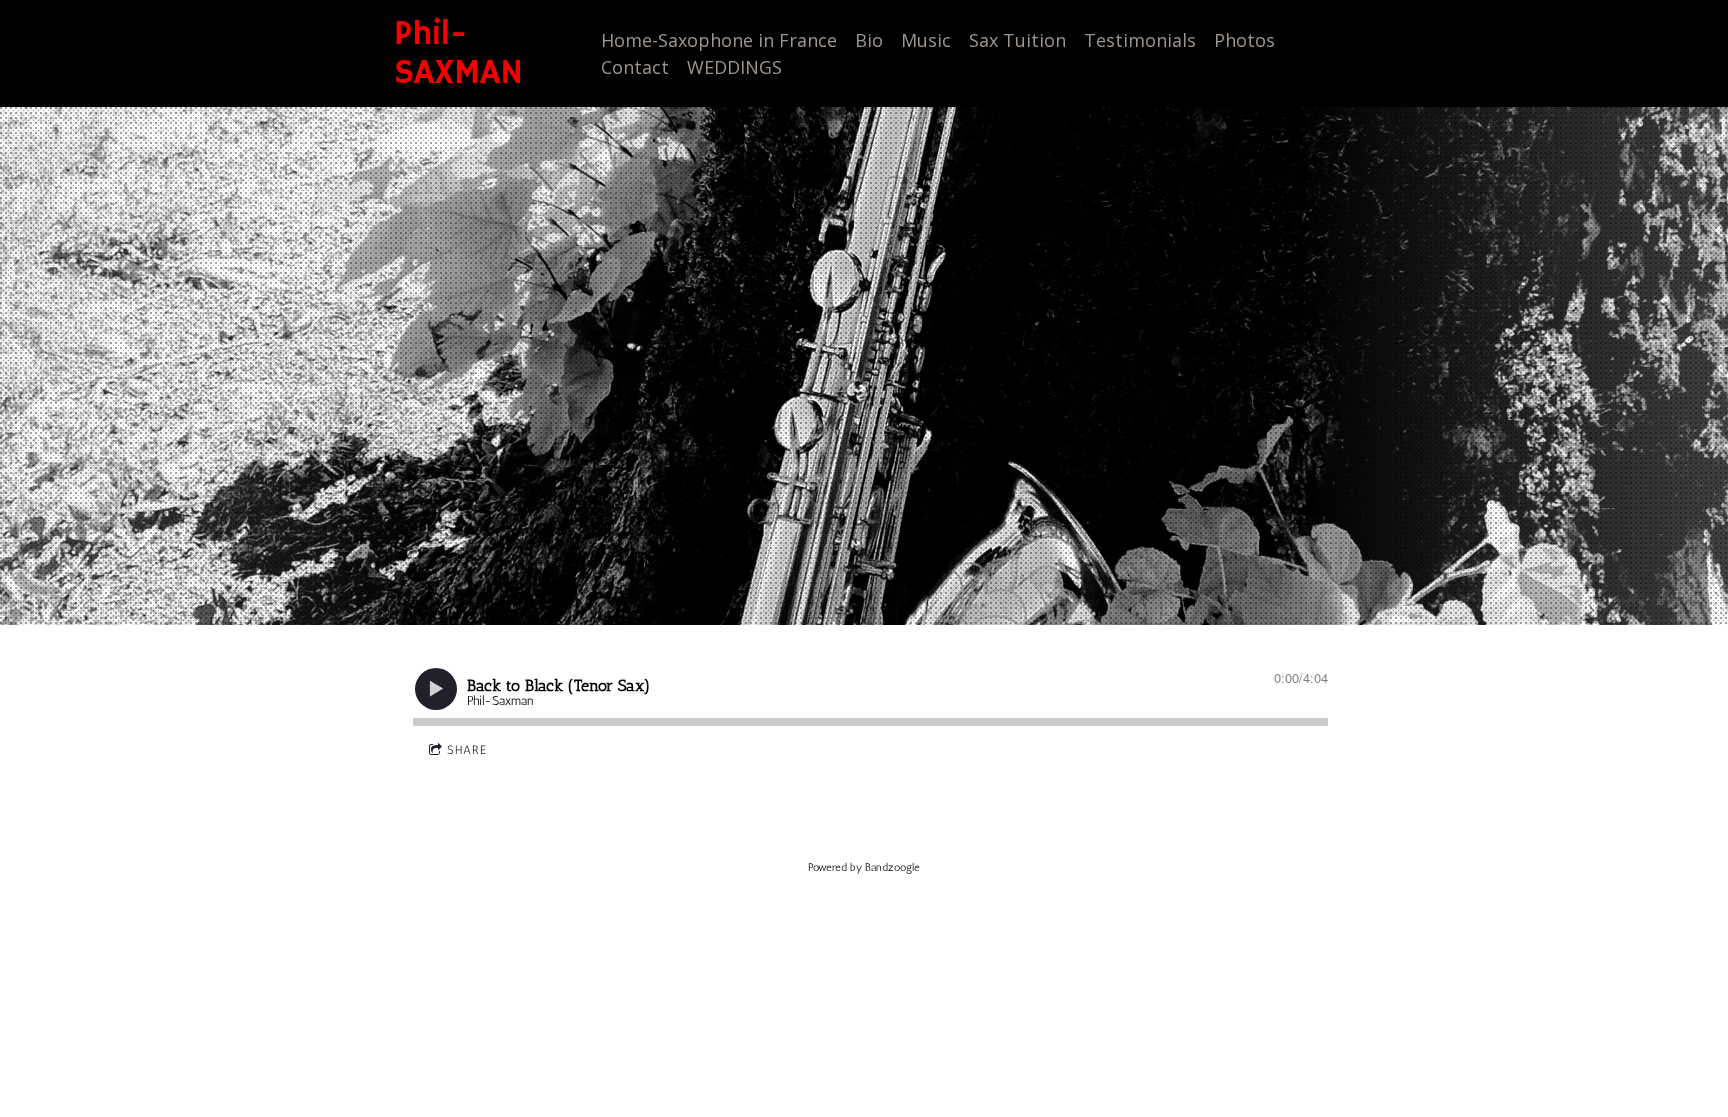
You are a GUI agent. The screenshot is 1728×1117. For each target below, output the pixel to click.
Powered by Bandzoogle (864, 867)
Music (926, 40)
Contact (635, 67)
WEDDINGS (734, 67)
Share (467, 750)
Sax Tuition (1017, 40)
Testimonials (1140, 40)
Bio (869, 40)
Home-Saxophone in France (719, 40)
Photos (1244, 40)
